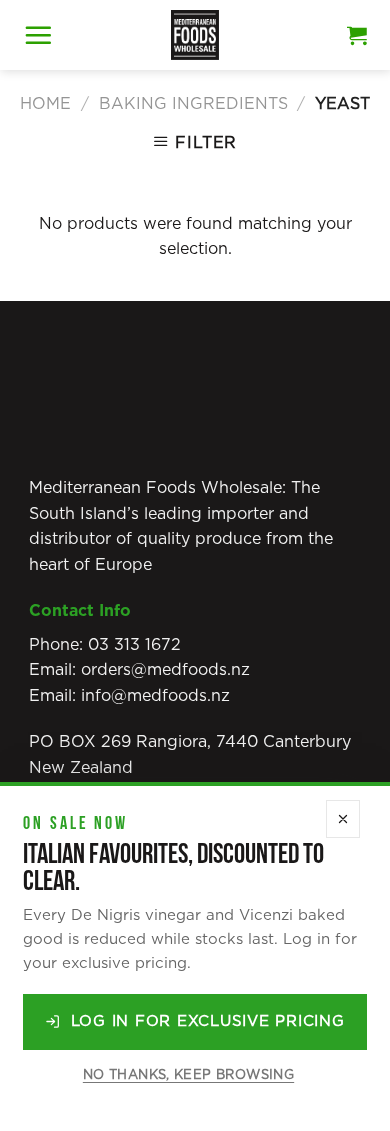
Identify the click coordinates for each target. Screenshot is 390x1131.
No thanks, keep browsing (188, 1075)
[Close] (343, 819)
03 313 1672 (134, 645)
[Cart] (357, 35)
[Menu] (38, 35)
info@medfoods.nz (155, 696)
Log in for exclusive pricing (208, 1021)
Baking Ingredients (193, 104)
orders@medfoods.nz (165, 670)
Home (45, 104)
